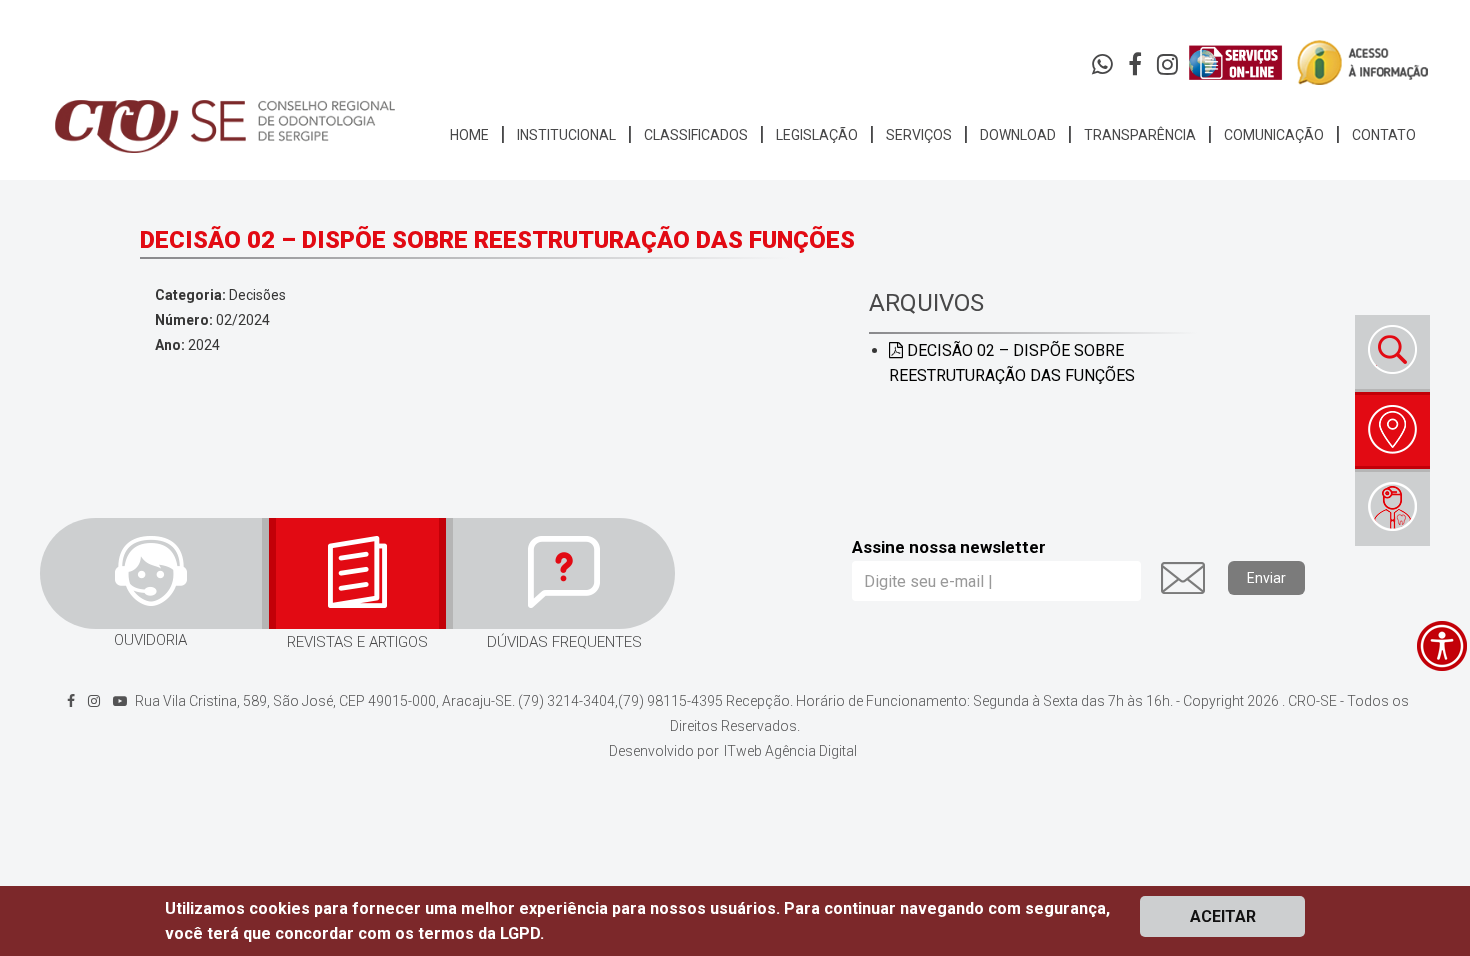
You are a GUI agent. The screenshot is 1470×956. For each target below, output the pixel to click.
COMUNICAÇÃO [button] (1274, 135)
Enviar (1266, 578)
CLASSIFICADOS (696, 135)
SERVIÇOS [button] (919, 135)
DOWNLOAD (1018, 135)
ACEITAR (1223, 916)
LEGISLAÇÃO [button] (817, 135)
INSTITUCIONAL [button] (566, 135)
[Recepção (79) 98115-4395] (1104, 69)
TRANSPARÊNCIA (1140, 135)
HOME (469, 135)
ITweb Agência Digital (790, 751)
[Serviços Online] (1235, 63)
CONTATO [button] (1384, 135)
